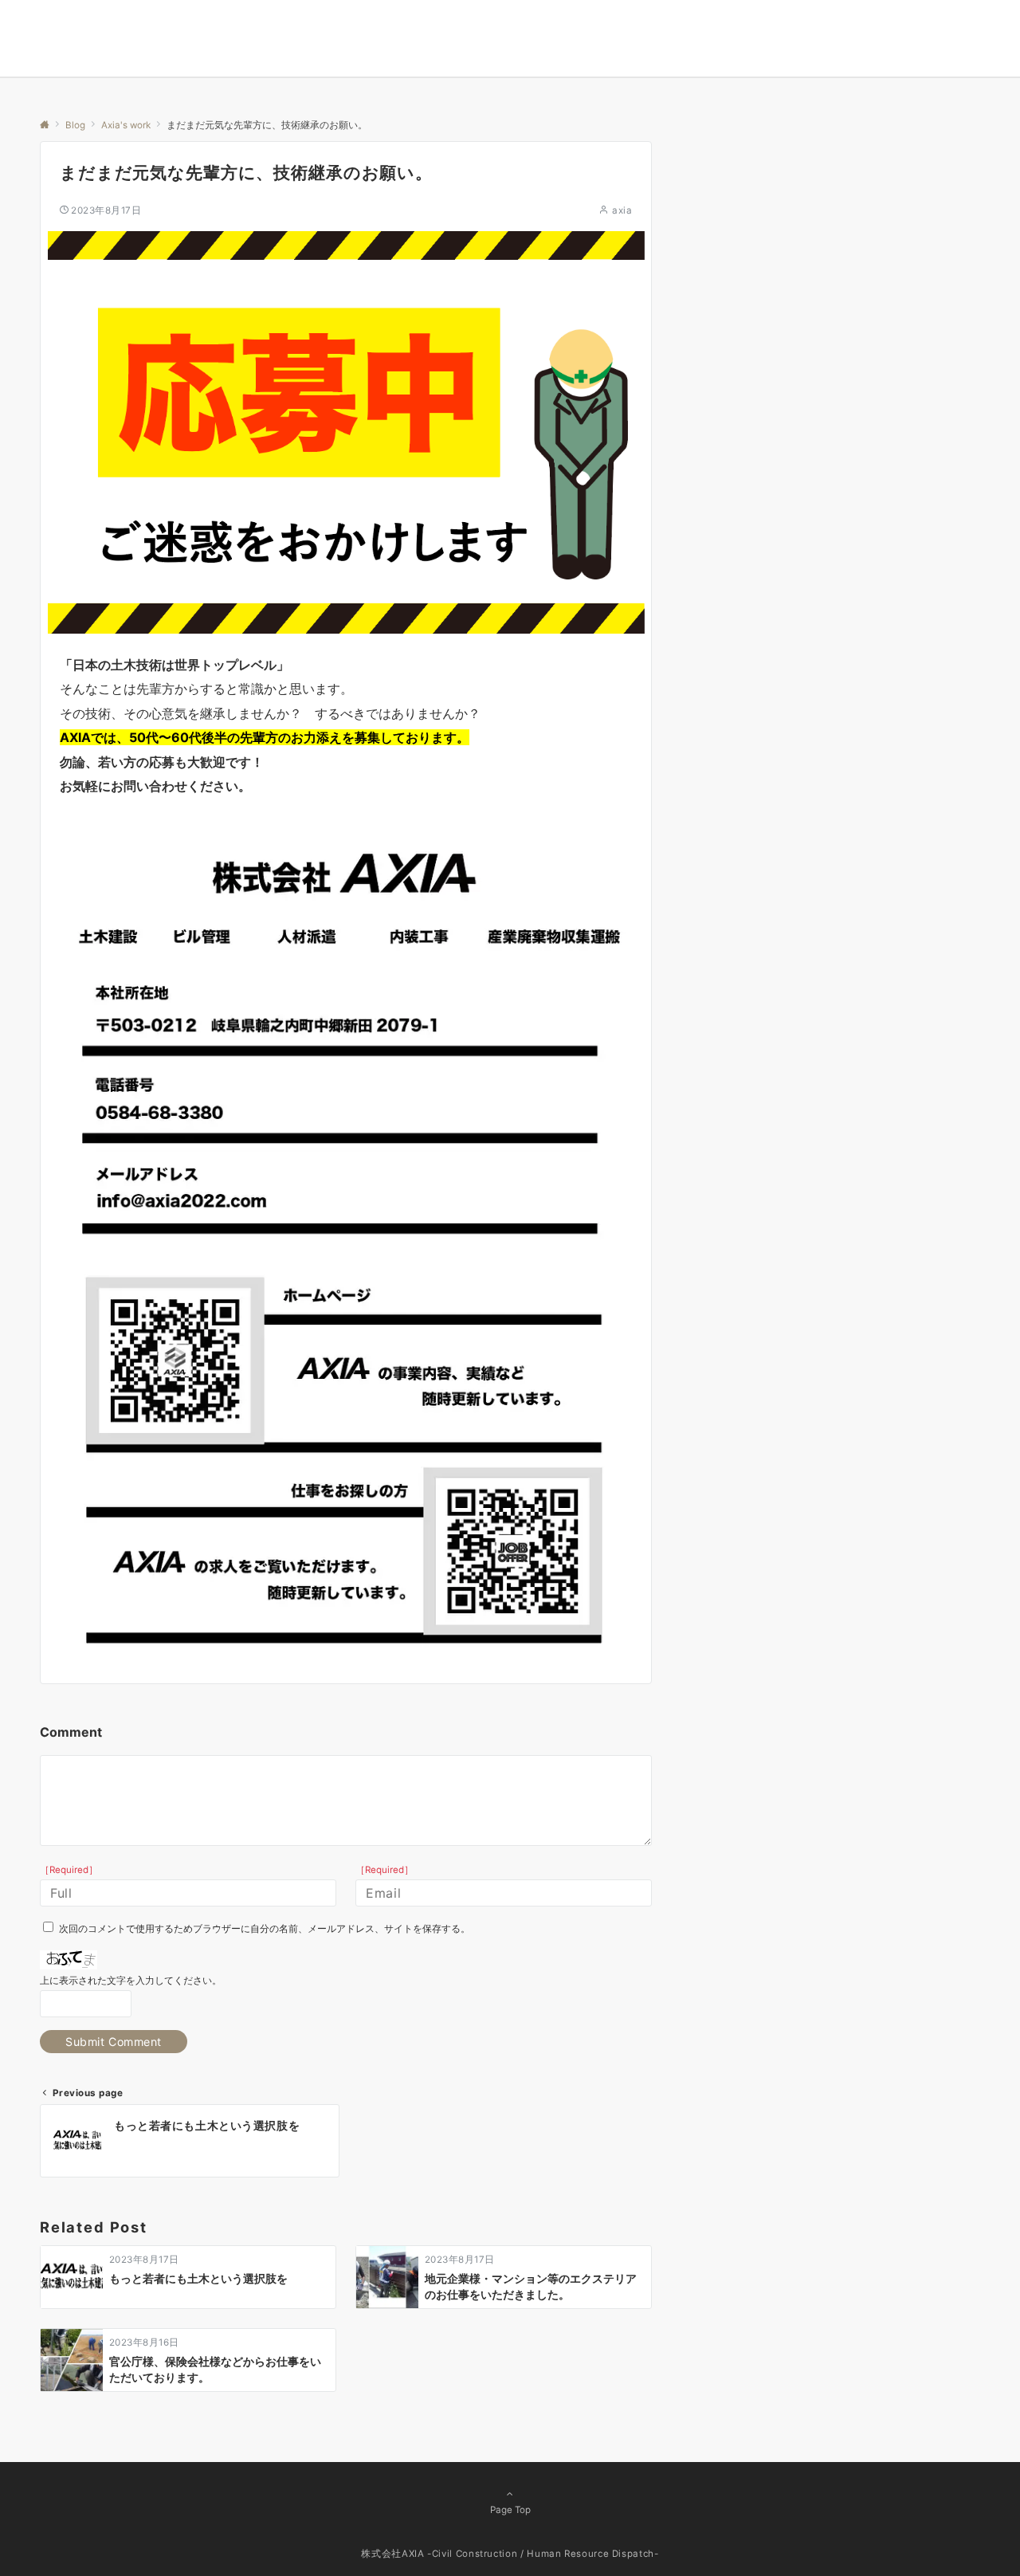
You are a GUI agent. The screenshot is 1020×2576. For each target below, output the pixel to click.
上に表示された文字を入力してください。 (131, 1981)
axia (622, 210)
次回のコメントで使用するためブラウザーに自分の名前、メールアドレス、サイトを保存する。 (265, 1929)
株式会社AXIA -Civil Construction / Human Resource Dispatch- (510, 2554)
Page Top (510, 2510)
